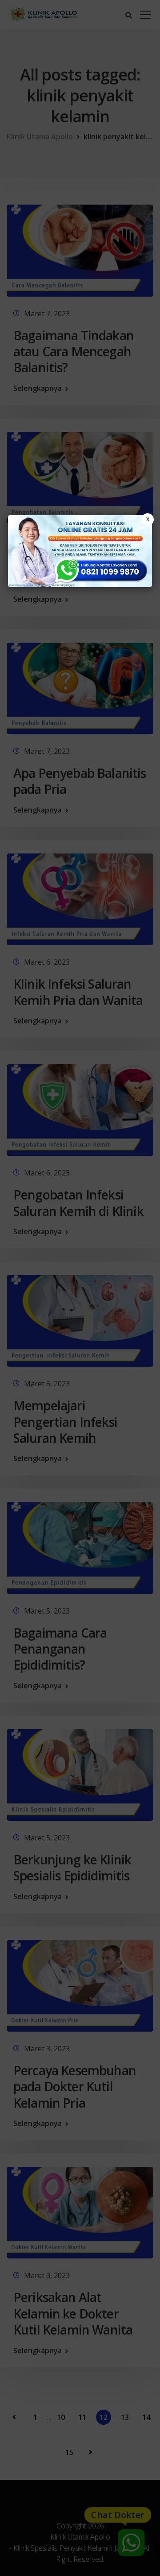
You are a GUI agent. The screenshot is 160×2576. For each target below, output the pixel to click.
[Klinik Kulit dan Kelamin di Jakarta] (80, 551)
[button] (80, 1288)
